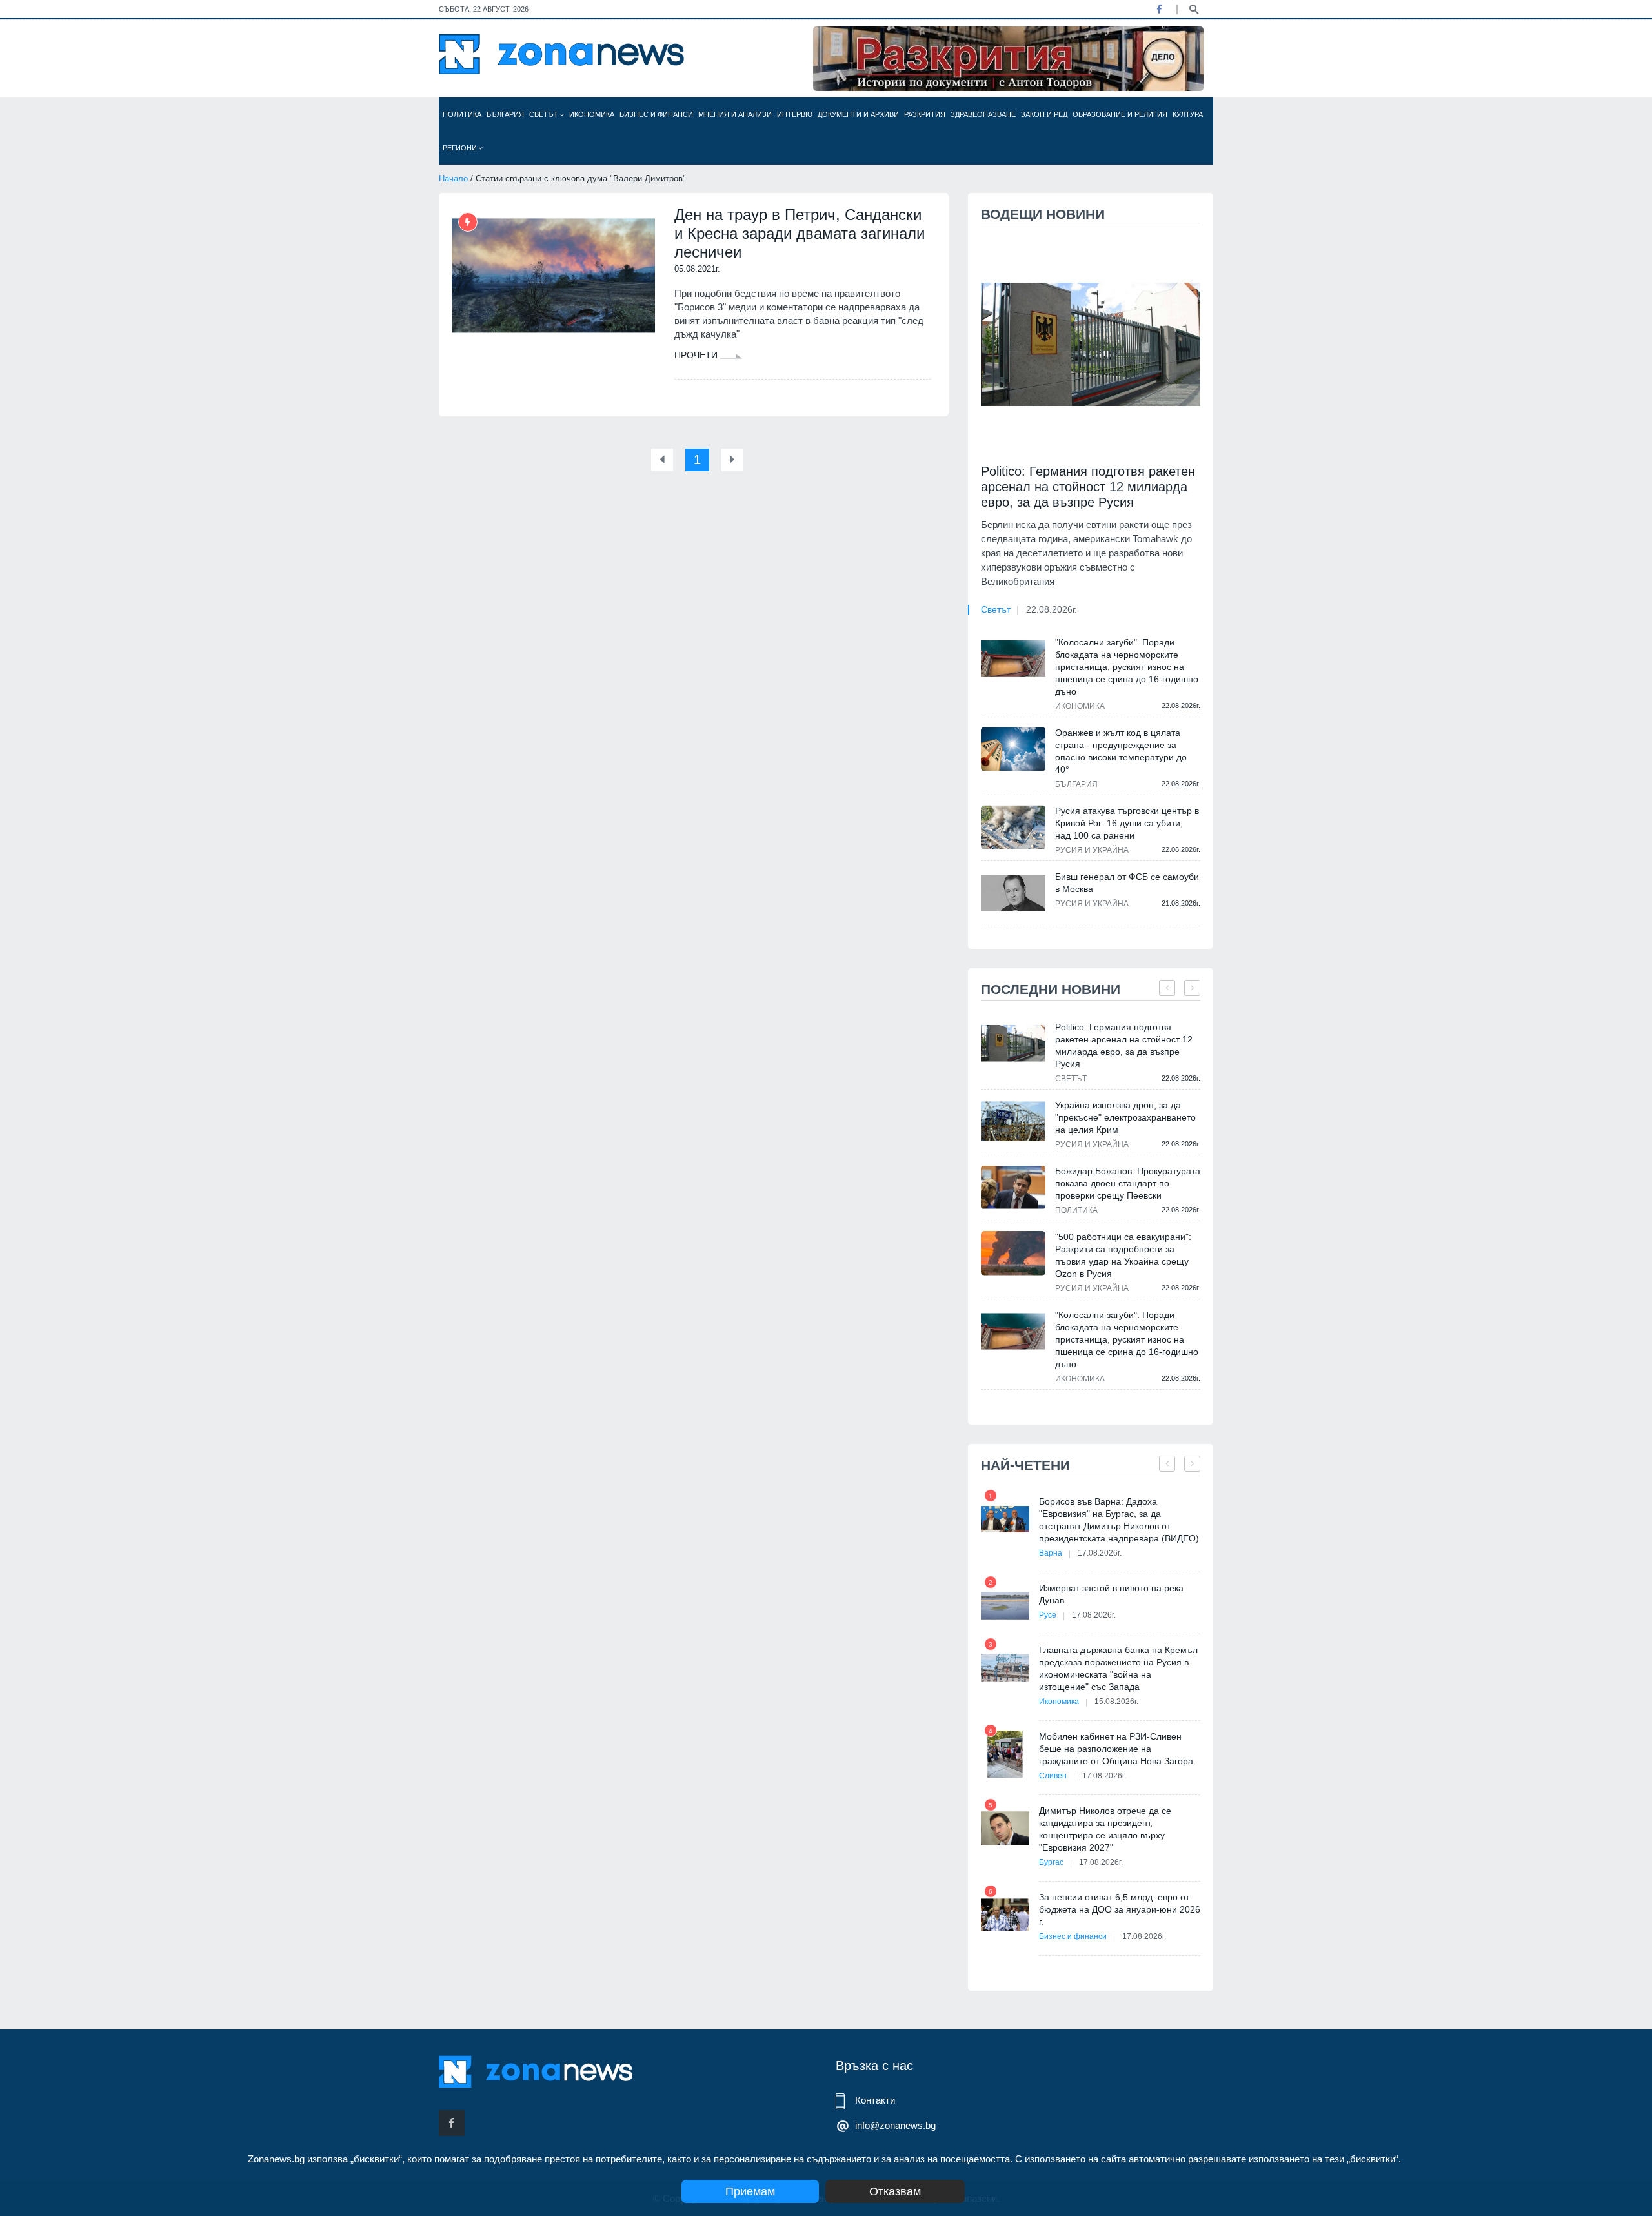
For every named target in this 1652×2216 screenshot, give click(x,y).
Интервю (795, 114)
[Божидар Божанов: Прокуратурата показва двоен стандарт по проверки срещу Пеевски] (1013, 1187)
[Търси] (1194, 8)
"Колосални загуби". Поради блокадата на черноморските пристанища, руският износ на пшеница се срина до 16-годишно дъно (1127, 667)
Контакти (875, 2100)
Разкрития (925, 114)
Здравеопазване (983, 114)
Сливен (1053, 1776)
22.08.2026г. (1052, 609)
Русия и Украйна (1092, 850)
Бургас (1051, 1862)
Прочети (697, 355)
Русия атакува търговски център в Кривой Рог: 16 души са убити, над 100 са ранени (1127, 823)
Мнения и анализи (735, 114)
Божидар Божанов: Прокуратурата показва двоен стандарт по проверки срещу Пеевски (1128, 1183)
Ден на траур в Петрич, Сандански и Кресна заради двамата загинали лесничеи (800, 233)
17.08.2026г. (1100, 1553)
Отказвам (895, 2191)
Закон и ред (1044, 114)
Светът (545, 114)
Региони (461, 148)
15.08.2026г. (1116, 1702)
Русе (1048, 1615)
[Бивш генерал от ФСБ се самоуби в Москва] (1013, 893)
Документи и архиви (858, 114)
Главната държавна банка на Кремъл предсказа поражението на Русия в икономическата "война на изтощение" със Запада (1118, 1668)
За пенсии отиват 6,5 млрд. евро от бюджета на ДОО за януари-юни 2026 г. (1120, 1909)
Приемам (750, 2191)
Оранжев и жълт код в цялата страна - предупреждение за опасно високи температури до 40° (1121, 751)
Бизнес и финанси (656, 114)
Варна (1051, 1553)
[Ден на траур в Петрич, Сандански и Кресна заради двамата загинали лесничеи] (553, 276)
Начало (453, 178)
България (505, 114)
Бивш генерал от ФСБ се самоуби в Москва (1127, 883)
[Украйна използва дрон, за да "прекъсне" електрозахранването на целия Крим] (1013, 1122)
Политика (462, 114)
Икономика (592, 114)
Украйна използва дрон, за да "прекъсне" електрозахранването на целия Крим (1125, 1117)
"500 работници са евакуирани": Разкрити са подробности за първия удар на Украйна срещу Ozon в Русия (1123, 1255)
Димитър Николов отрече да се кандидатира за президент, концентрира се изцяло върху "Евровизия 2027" (1105, 1829)
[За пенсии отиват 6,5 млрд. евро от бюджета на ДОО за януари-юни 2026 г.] (1005, 1915)
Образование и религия (1120, 114)
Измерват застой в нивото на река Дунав (1111, 1594)
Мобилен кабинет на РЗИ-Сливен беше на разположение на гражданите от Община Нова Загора (1116, 1749)
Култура (1188, 114)
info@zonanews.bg (895, 2125)
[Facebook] (1159, 9)
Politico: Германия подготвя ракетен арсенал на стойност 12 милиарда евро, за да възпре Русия (1088, 487)
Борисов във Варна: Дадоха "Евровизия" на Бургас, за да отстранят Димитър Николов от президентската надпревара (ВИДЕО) (1119, 1520)
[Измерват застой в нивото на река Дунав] (1005, 1606)
